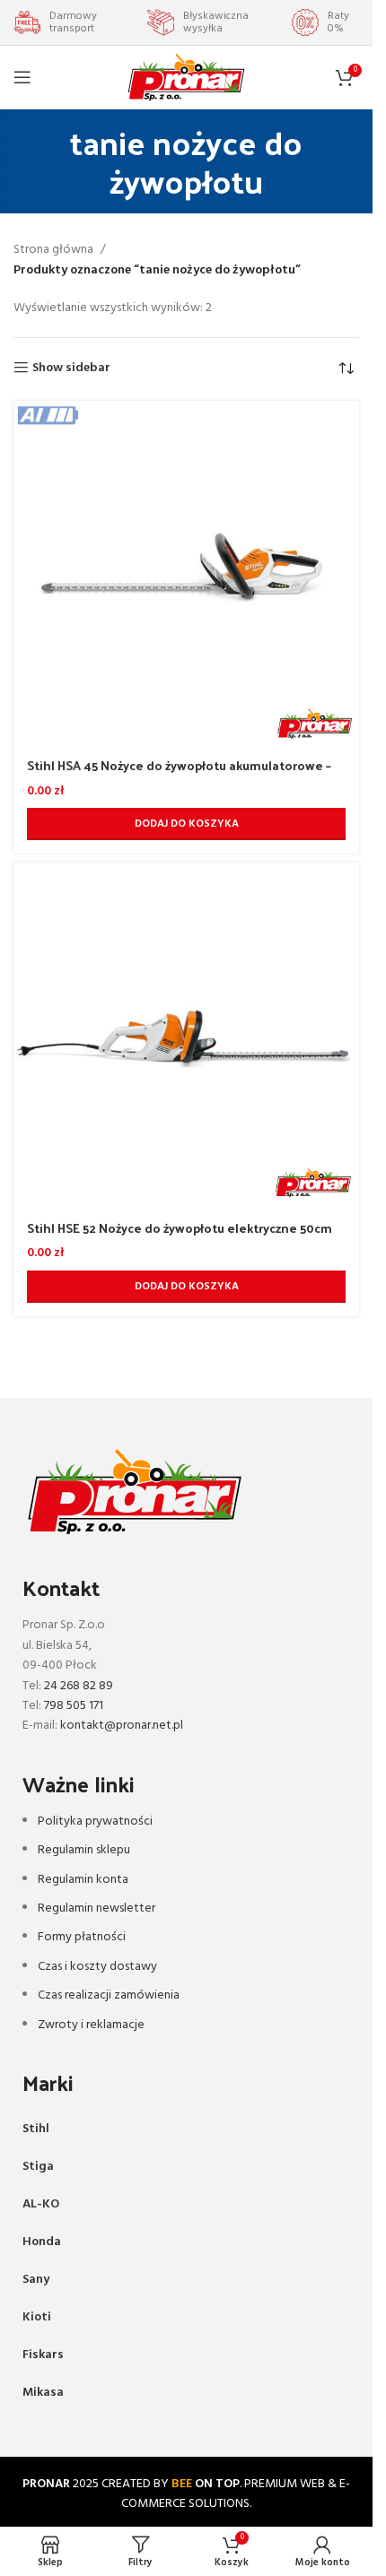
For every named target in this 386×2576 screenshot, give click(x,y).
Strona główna (53, 250)
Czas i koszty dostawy (97, 1967)
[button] (186, 824)
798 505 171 (74, 1706)
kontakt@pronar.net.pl (122, 1726)
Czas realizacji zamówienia (109, 1995)
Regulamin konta (83, 1880)
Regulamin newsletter (96, 1908)
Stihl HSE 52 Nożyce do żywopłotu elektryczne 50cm (180, 1228)
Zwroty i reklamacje (91, 2025)
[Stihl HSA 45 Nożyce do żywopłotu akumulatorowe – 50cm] (186, 573)
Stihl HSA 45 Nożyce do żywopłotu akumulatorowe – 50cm (179, 774)
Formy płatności (82, 1937)
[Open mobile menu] (22, 77)
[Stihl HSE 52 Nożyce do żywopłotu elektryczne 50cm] (186, 1035)
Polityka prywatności (95, 1821)
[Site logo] (186, 78)
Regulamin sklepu (84, 1850)
